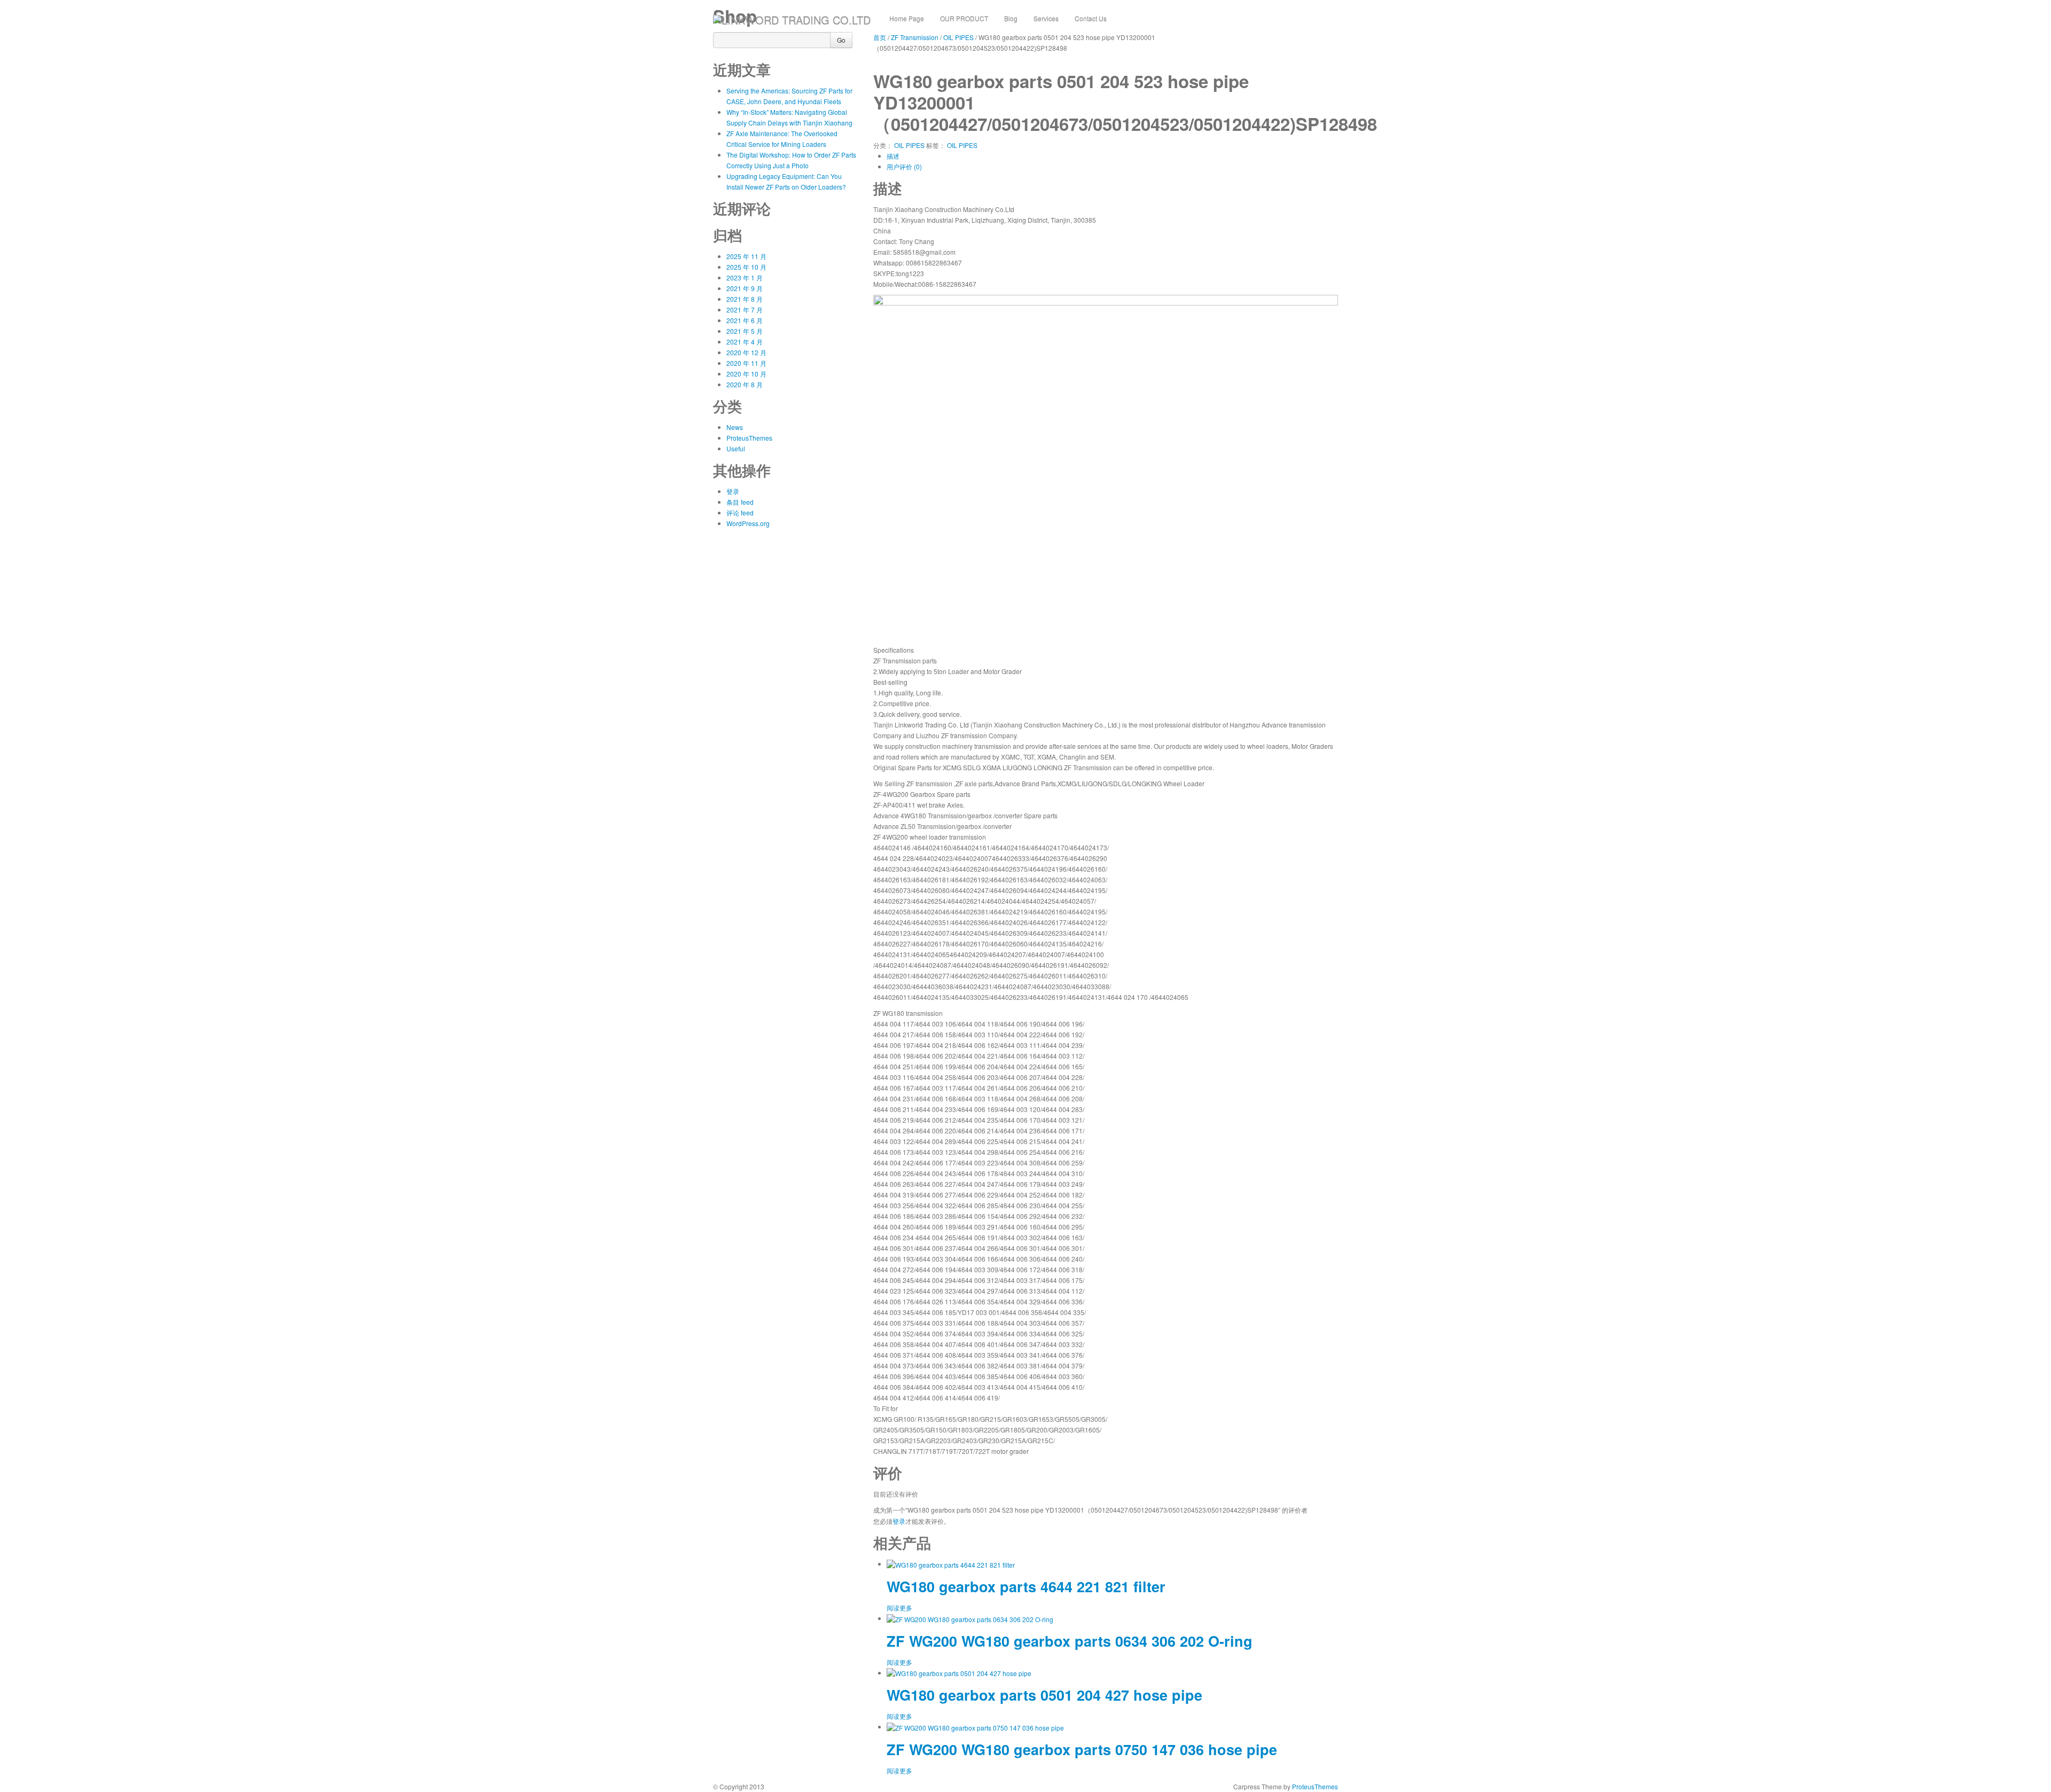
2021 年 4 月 (745, 342)
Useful (736, 448)
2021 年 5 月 (745, 331)
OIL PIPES (909, 145)
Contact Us (1091, 18)
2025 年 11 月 (746, 256)
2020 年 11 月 (746, 363)
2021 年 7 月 (745, 310)
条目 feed (740, 502)
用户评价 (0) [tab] (904, 166)
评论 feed (740, 512)
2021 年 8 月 (745, 299)
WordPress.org (748, 523)
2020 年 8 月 (745, 384)
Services (1046, 18)
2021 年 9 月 (745, 288)
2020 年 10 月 (746, 374)
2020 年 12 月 (746, 352)
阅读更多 (899, 1607)
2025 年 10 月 (746, 267)
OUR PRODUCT (964, 18)
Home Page (907, 18)
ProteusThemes (749, 438)
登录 (733, 491)
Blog (1011, 18)
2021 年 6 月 (745, 320)
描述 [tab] (893, 156)
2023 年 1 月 (745, 277)
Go (841, 40)
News (735, 427)
